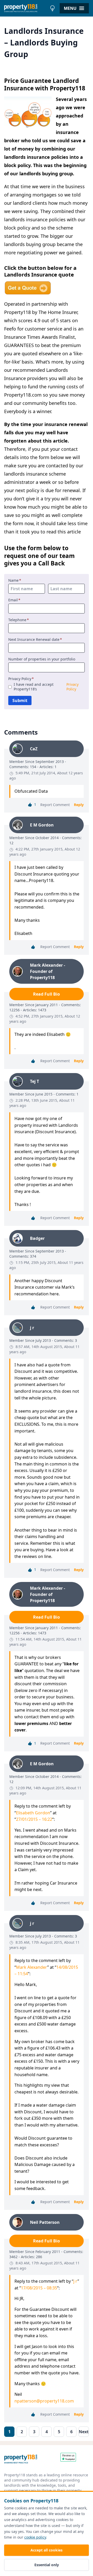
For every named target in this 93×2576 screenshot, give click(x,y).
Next (84, 2432)
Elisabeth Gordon (33, 1813)
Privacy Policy (21, 679)
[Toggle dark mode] (52, 8)
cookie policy (35, 2537)
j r (75, 2281)
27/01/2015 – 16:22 (34, 1819)
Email (14, 600)
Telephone (19, 620)
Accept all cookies (47, 2550)
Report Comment (55, 805)
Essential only (47, 2565)
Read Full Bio (47, 994)
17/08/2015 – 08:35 (39, 2288)
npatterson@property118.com (44, 2401)
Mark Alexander (32, 1967)
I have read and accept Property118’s (46, 687)
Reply (79, 805)
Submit (20, 700)
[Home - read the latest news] (26, 8)
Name (15, 580)
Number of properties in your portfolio (42, 659)
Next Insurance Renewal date (35, 640)
